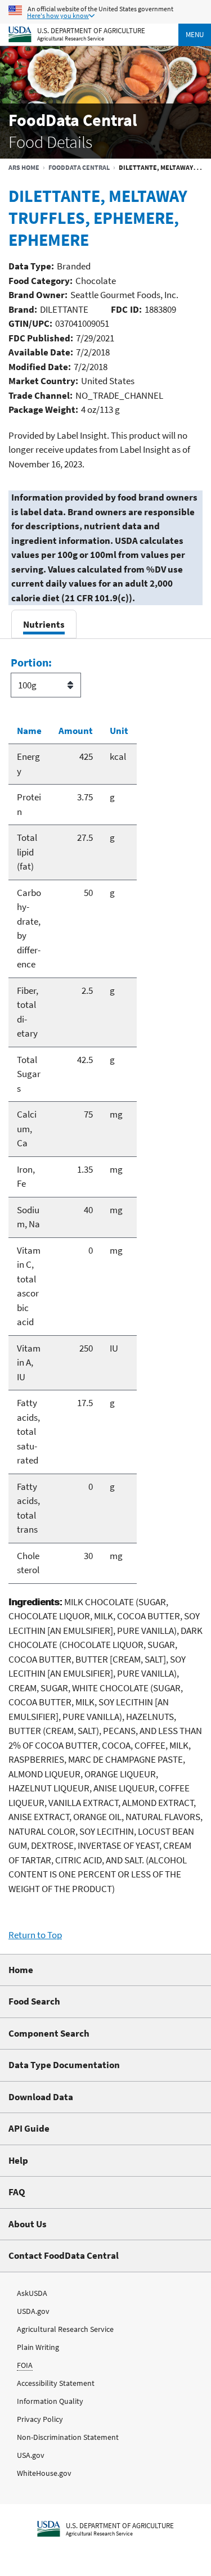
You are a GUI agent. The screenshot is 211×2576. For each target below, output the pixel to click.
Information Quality (50, 2401)
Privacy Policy (40, 2419)
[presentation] (44, 624)
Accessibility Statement (56, 2383)
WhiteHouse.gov (44, 2473)
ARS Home (24, 167)
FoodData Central (79, 167)
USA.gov (31, 2455)
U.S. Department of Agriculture (91, 30)
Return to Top (35, 1935)
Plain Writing (38, 2347)
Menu (195, 35)
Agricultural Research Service (71, 39)
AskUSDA (32, 2293)
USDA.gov (33, 2311)
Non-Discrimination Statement (68, 2437)
